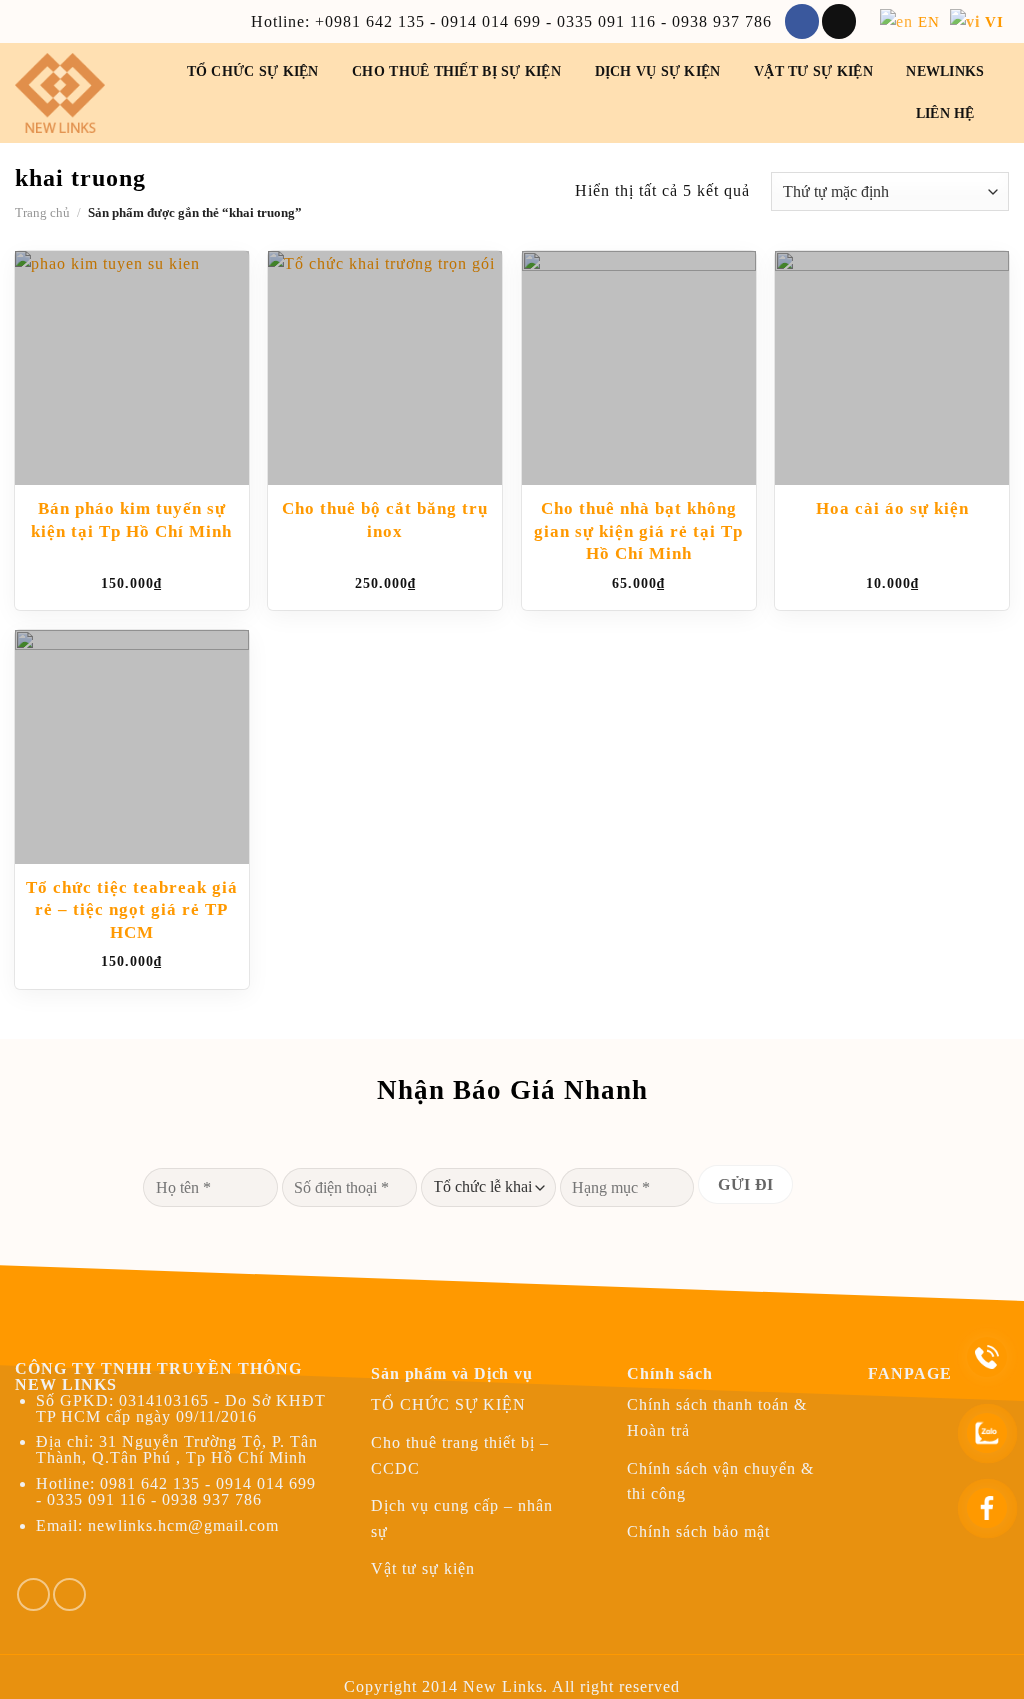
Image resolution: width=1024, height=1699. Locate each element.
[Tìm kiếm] (1001, 114)
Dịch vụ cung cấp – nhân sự (462, 1518)
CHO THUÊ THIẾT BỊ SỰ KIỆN (456, 71)
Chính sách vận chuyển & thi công (720, 1481)
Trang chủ (42, 213)
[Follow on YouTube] (69, 1594)
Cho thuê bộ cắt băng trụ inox (385, 519)
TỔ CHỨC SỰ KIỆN (253, 71)
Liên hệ (945, 113)
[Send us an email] (839, 21)
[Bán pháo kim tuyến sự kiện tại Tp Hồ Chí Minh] (132, 368)
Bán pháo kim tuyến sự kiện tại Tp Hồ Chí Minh (131, 519)
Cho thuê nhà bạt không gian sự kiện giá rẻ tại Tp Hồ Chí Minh (638, 531)
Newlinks (945, 71)
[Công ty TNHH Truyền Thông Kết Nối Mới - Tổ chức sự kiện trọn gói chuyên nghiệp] (74, 93)
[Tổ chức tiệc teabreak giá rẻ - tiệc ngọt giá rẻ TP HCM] (132, 747)
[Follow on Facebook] (802, 21)
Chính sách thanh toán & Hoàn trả (717, 1417)
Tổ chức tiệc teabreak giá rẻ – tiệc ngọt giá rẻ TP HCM (132, 910)
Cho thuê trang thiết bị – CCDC (460, 1455)
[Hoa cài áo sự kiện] (892, 368)
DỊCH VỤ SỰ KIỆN (658, 71)
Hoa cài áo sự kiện (892, 508)
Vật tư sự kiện (813, 71)
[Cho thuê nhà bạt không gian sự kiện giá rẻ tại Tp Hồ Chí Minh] (639, 368)
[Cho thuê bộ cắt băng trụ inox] (385, 368)
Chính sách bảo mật (698, 1531)
